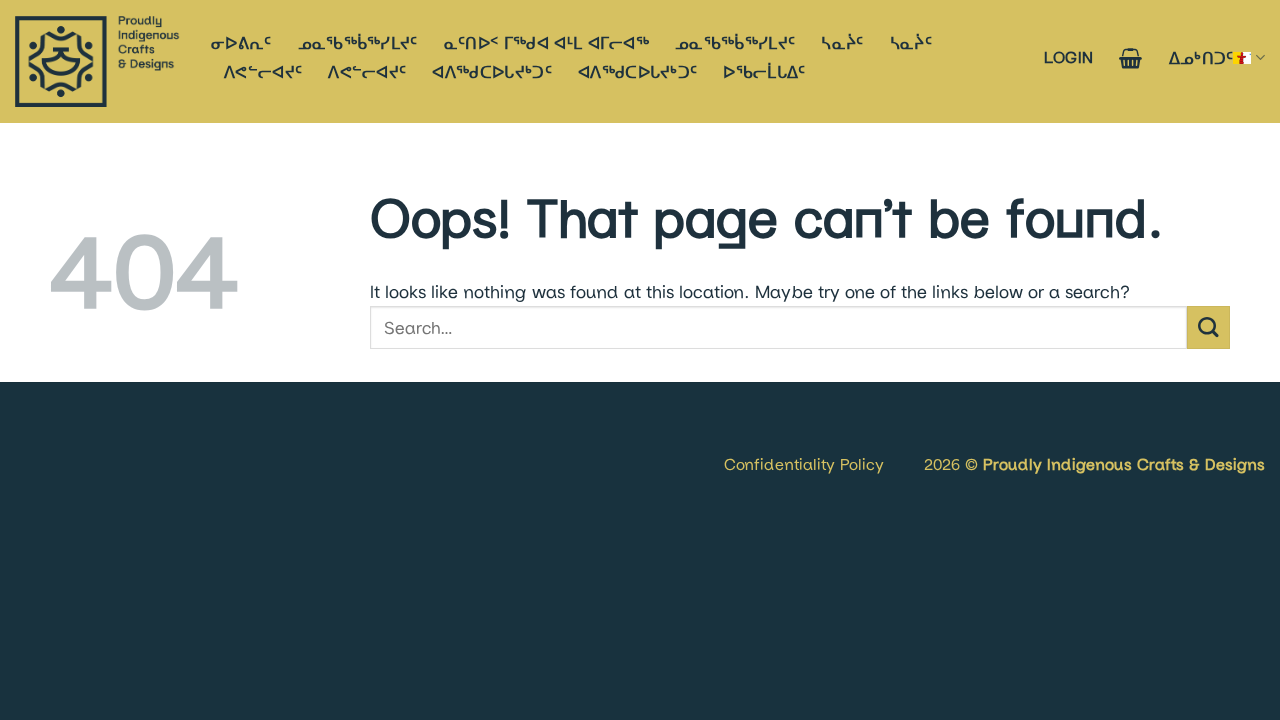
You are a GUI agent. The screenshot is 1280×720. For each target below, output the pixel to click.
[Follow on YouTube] (93, 440)
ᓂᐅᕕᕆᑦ (241, 42)
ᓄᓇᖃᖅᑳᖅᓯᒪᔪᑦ (358, 42)
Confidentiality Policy (804, 463)
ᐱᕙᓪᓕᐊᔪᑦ (263, 71)
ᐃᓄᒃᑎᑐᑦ (1201, 57)
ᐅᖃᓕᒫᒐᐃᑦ (764, 71)
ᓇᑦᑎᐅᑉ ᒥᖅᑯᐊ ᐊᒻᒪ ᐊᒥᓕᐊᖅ (546, 42)
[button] (1069, 56)
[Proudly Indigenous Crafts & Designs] (98, 61)
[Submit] (1208, 327)
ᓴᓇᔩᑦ (842, 42)
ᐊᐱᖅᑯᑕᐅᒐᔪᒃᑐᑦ (492, 71)
